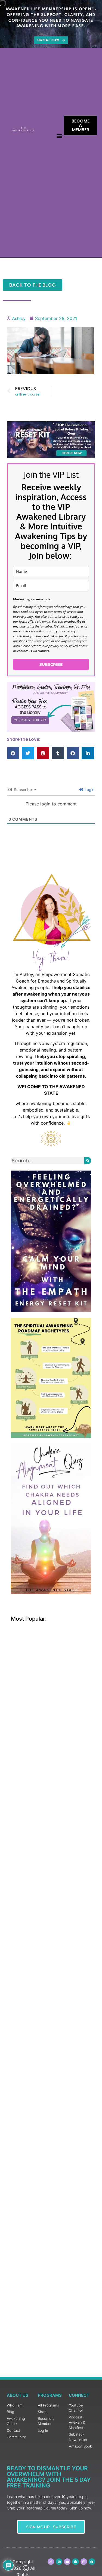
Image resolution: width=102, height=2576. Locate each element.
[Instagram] (84, 2562)
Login (89, 790)
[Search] (88, 1161)
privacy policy (23, 616)
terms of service (65, 612)
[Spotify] (75, 2562)
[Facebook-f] (92, 2562)
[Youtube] (67, 2562)
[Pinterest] (59, 2562)
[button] (59, 136)
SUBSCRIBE (51, 664)
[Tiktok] (51, 2562)
